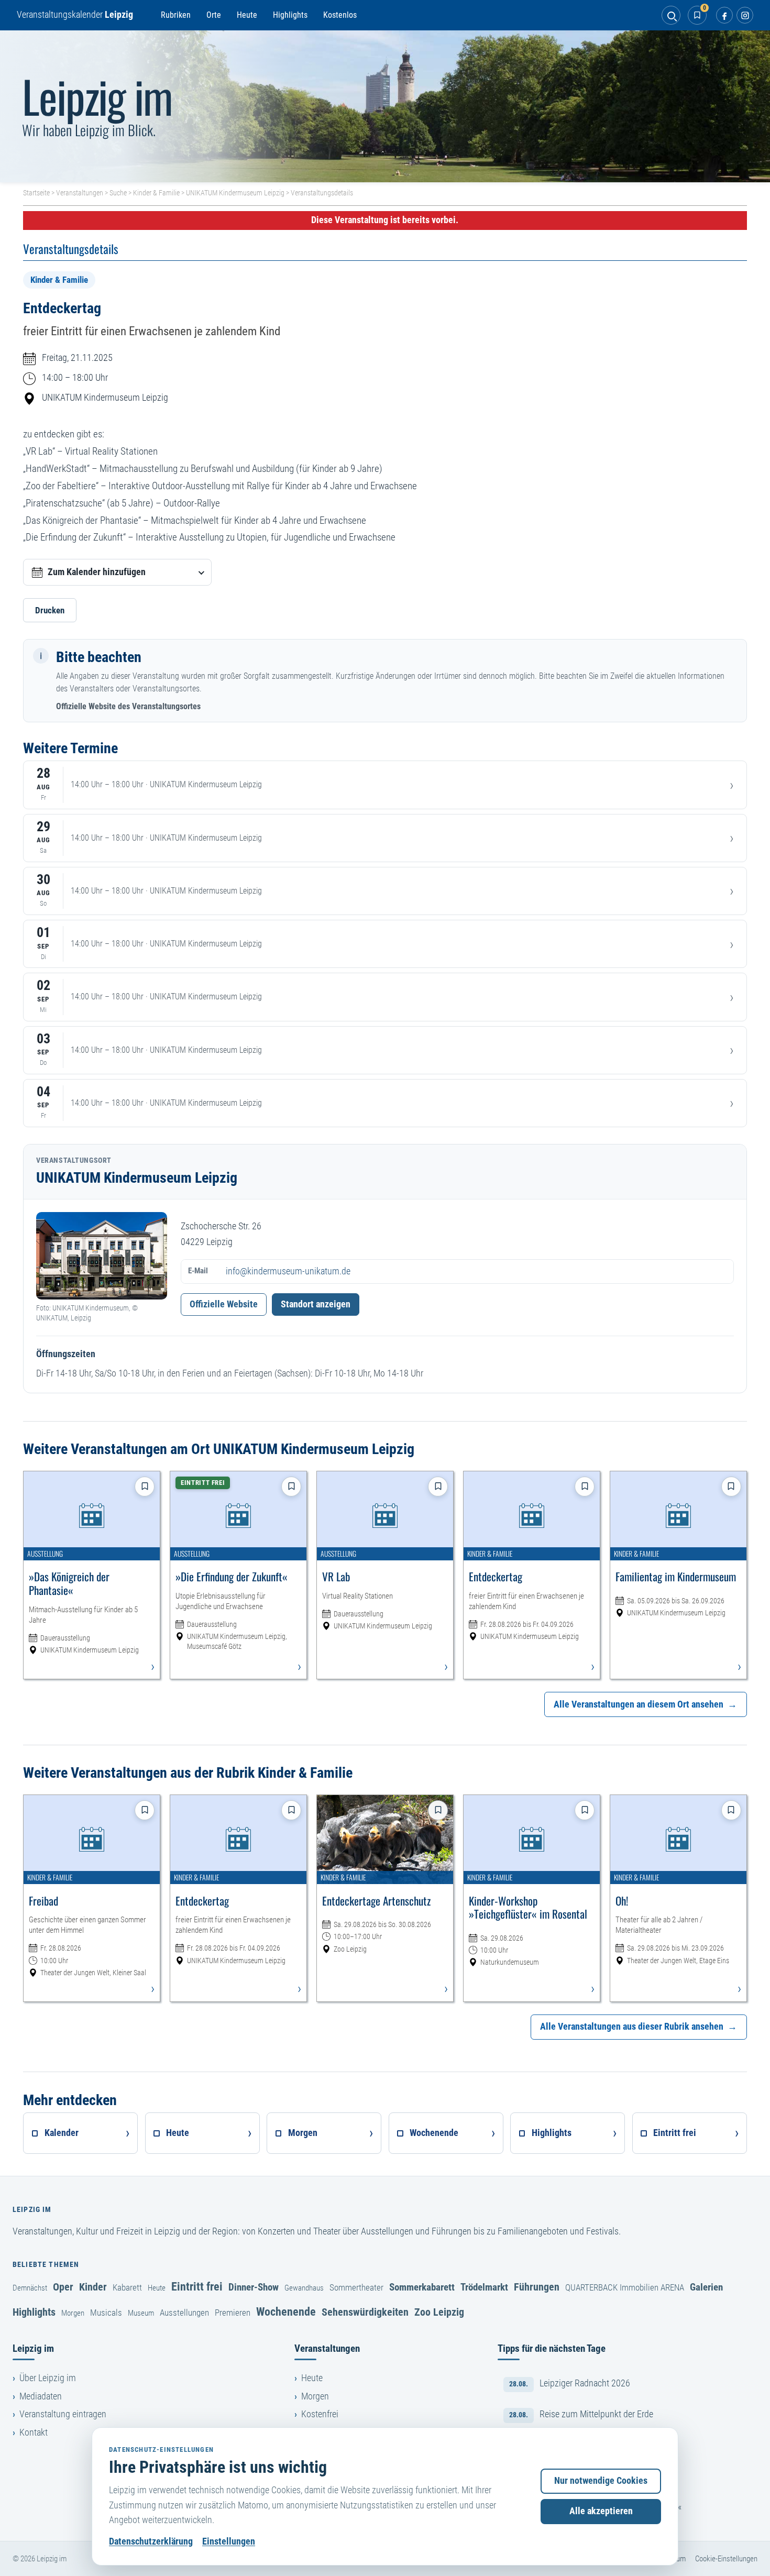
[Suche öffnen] (671, 15)
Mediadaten (41, 2396)
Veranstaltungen (80, 193)
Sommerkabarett (422, 2287)
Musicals (106, 2313)
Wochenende (286, 2311)
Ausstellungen (184, 2313)
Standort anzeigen (316, 1304)
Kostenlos (340, 15)
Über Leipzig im (48, 2378)
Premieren (233, 2313)
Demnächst (30, 2288)
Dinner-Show (254, 2287)
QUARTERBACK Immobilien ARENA (625, 2287)
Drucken (50, 610)
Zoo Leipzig (439, 2312)
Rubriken (176, 15)
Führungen (537, 2287)
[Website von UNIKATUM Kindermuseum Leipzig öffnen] (102, 1256)
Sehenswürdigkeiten (365, 2312)
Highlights (290, 15)
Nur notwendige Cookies (601, 2481)
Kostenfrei (320, 2414)
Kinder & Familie (156, 193)
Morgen (73, 2313)
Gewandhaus (304, 2288)
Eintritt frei (197, 2286)
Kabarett (127, 2287)
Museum (141, 2313)
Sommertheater (356, 2287)
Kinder (93, 2287)
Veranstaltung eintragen (63, 2414)
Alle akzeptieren (601, 2511)
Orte (214, 15)
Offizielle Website (224, 1304)
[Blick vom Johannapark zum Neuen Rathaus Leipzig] (385, 106)
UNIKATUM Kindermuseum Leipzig (235, 193)
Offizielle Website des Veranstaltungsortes (128, 706)
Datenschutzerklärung (151, 2541)
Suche (118, 193)
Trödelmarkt (484, 2287)
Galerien (706, 2287)
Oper (63, 2287)
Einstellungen (229, 2541)
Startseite (36, 193)
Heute (247, 15)
